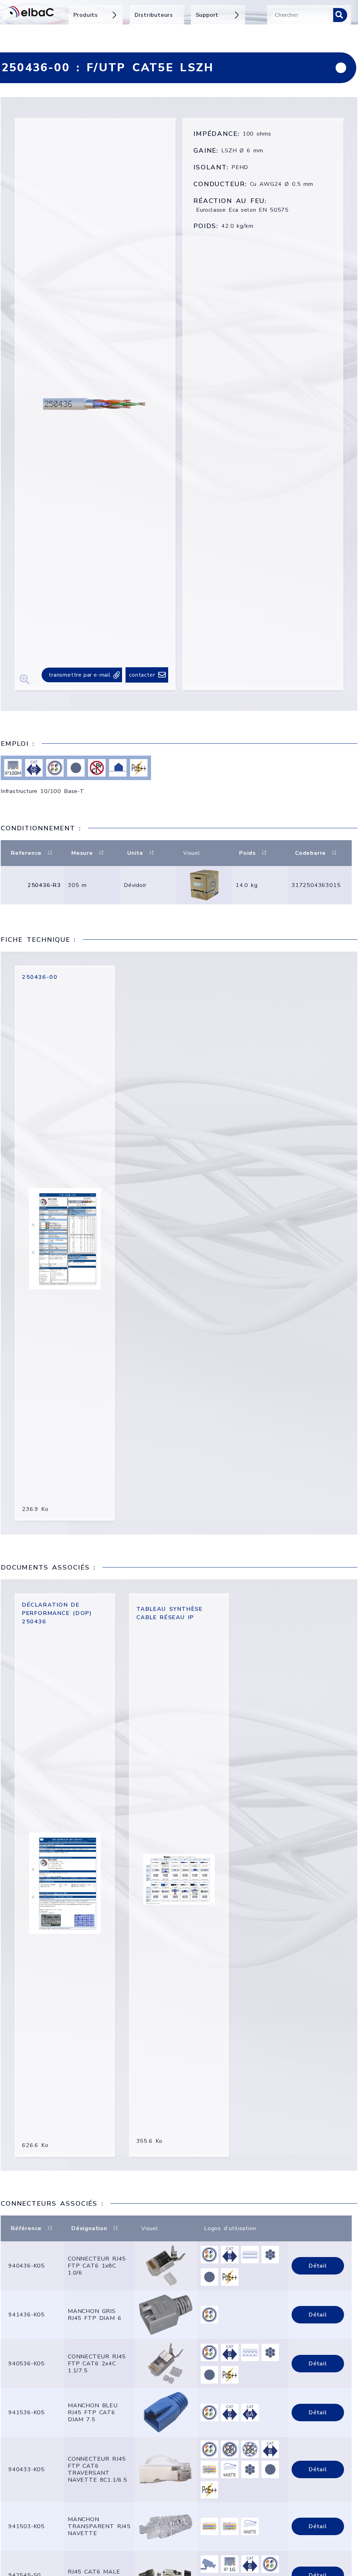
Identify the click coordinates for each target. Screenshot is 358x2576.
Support (207, 15)
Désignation (89, 2228)
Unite (135, 853)
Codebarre (310, 853)
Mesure (82, 853)
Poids (248, 853)
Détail (318, 2266)
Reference (26, 853)
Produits (86, 15)
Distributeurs (154, 15)
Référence (26, 2228)
